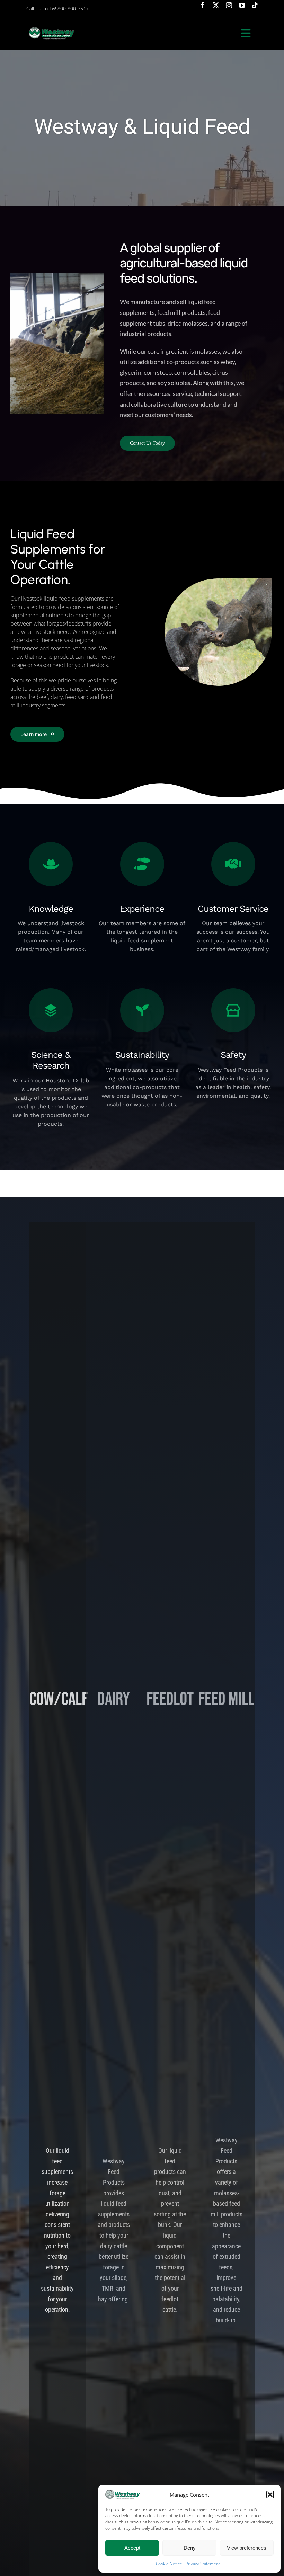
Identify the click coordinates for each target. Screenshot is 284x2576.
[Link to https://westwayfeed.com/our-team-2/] (51, 864)
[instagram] (229, 5)
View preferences (247, 2548)
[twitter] (216, 5)
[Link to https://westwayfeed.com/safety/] (233, 1010)
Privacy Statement (203, 2564)
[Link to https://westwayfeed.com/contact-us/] (233, 864)
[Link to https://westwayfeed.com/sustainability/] (142, 1010)
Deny (190, 2548)
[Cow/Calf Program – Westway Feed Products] (218, 581)
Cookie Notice (169, 2564)
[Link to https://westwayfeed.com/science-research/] (51, 1010)
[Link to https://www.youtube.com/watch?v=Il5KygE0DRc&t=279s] (142, 864)
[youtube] (242, 5)
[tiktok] (255, 5)
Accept (132, 2548)
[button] (270, 2495)
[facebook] (203, 5)
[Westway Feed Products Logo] (51, 27)
